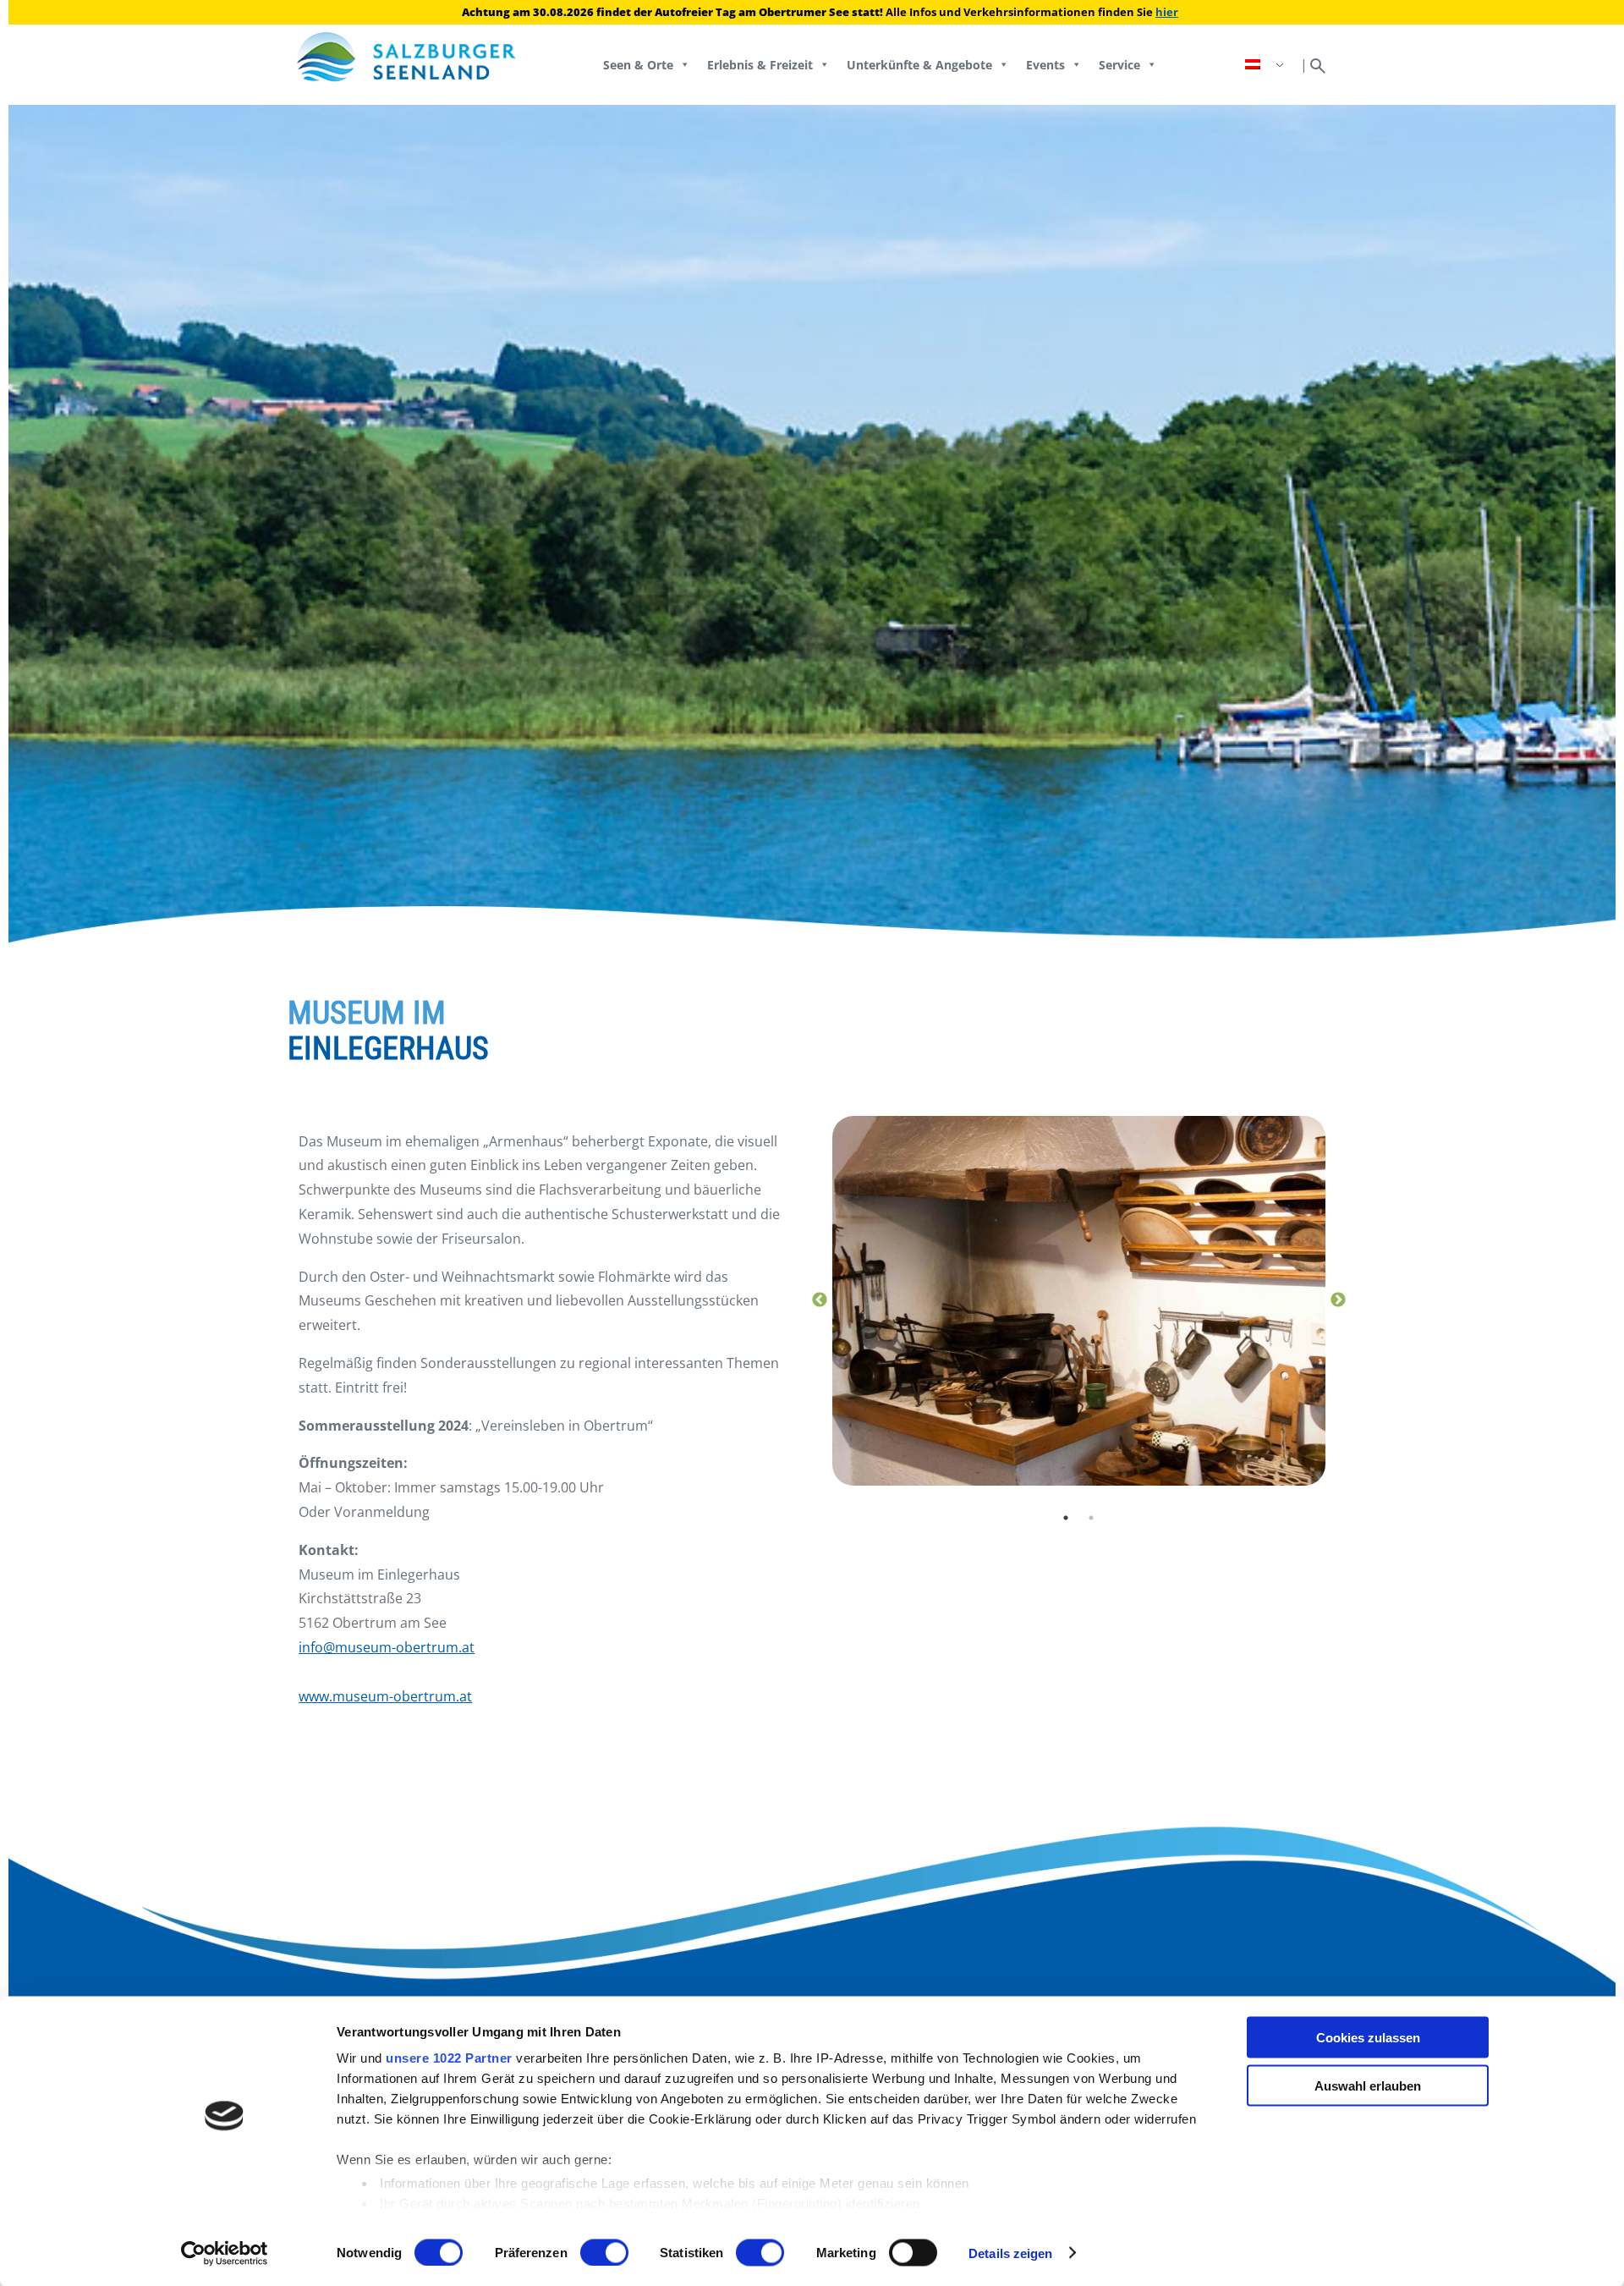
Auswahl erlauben (1368, 2085)
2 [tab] (1091, 1518)
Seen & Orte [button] (638, 65)
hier (1167, 12)
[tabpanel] (1079, 1301)
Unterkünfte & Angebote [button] (919, 65)
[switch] (604, 2252)
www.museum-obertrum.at (385, 1696)
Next (1338, 1300)
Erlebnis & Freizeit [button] (760, 65)
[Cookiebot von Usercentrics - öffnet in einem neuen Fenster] (225, 2253)
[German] (1266, 65)
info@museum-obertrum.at (387, 1647)
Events (1045, 65)
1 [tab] (1066, 1518)
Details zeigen (1010, 2253)
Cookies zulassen (1368, 2038)
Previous (820, 1300)
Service (1119, 65)
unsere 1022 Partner (449, 2058)
